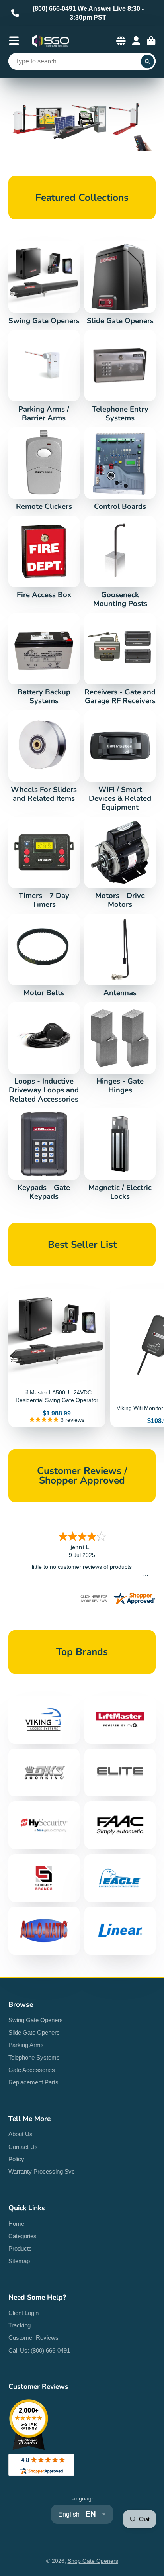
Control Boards (120, 469)
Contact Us (23, 2147)
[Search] (148, 61)
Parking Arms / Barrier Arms (44, 376)
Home (16, 2224)
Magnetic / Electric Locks (120, 1155)
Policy (16, 2159)
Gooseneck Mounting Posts (120, 562)
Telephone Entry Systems (120, 376)
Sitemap (19, 2261)
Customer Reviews (33, 2338)
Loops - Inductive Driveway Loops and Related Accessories (44, 1053)
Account (136, 41)
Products (20, 2248)
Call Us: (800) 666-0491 (39, 2350)
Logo (51, 41)
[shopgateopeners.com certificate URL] (117, 1604)
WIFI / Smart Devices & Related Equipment (120, 761)
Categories (22, 2236)
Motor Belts (44, 956)
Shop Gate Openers (93, 2561)
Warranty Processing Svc (42, 2171)
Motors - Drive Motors (120, 863)
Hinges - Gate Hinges (120, 1049)
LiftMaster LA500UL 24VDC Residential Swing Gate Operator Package (57, 1358)
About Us (20, 2134)
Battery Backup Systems (44, 659)
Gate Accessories (32, 2070)
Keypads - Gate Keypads (44, 1155)
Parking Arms (26, 2045)
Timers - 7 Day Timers (44, 863)
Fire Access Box (44, 558)
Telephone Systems (34, 2057)
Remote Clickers (44, 469)
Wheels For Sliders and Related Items (44, 757)
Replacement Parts (33, 2082)
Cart (151, 41)
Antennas (120, 956)
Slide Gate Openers (120, 283)
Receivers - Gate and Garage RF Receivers (120, 659)
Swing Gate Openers (44, 283)
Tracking (20, 2325)
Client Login (23, 2313)
